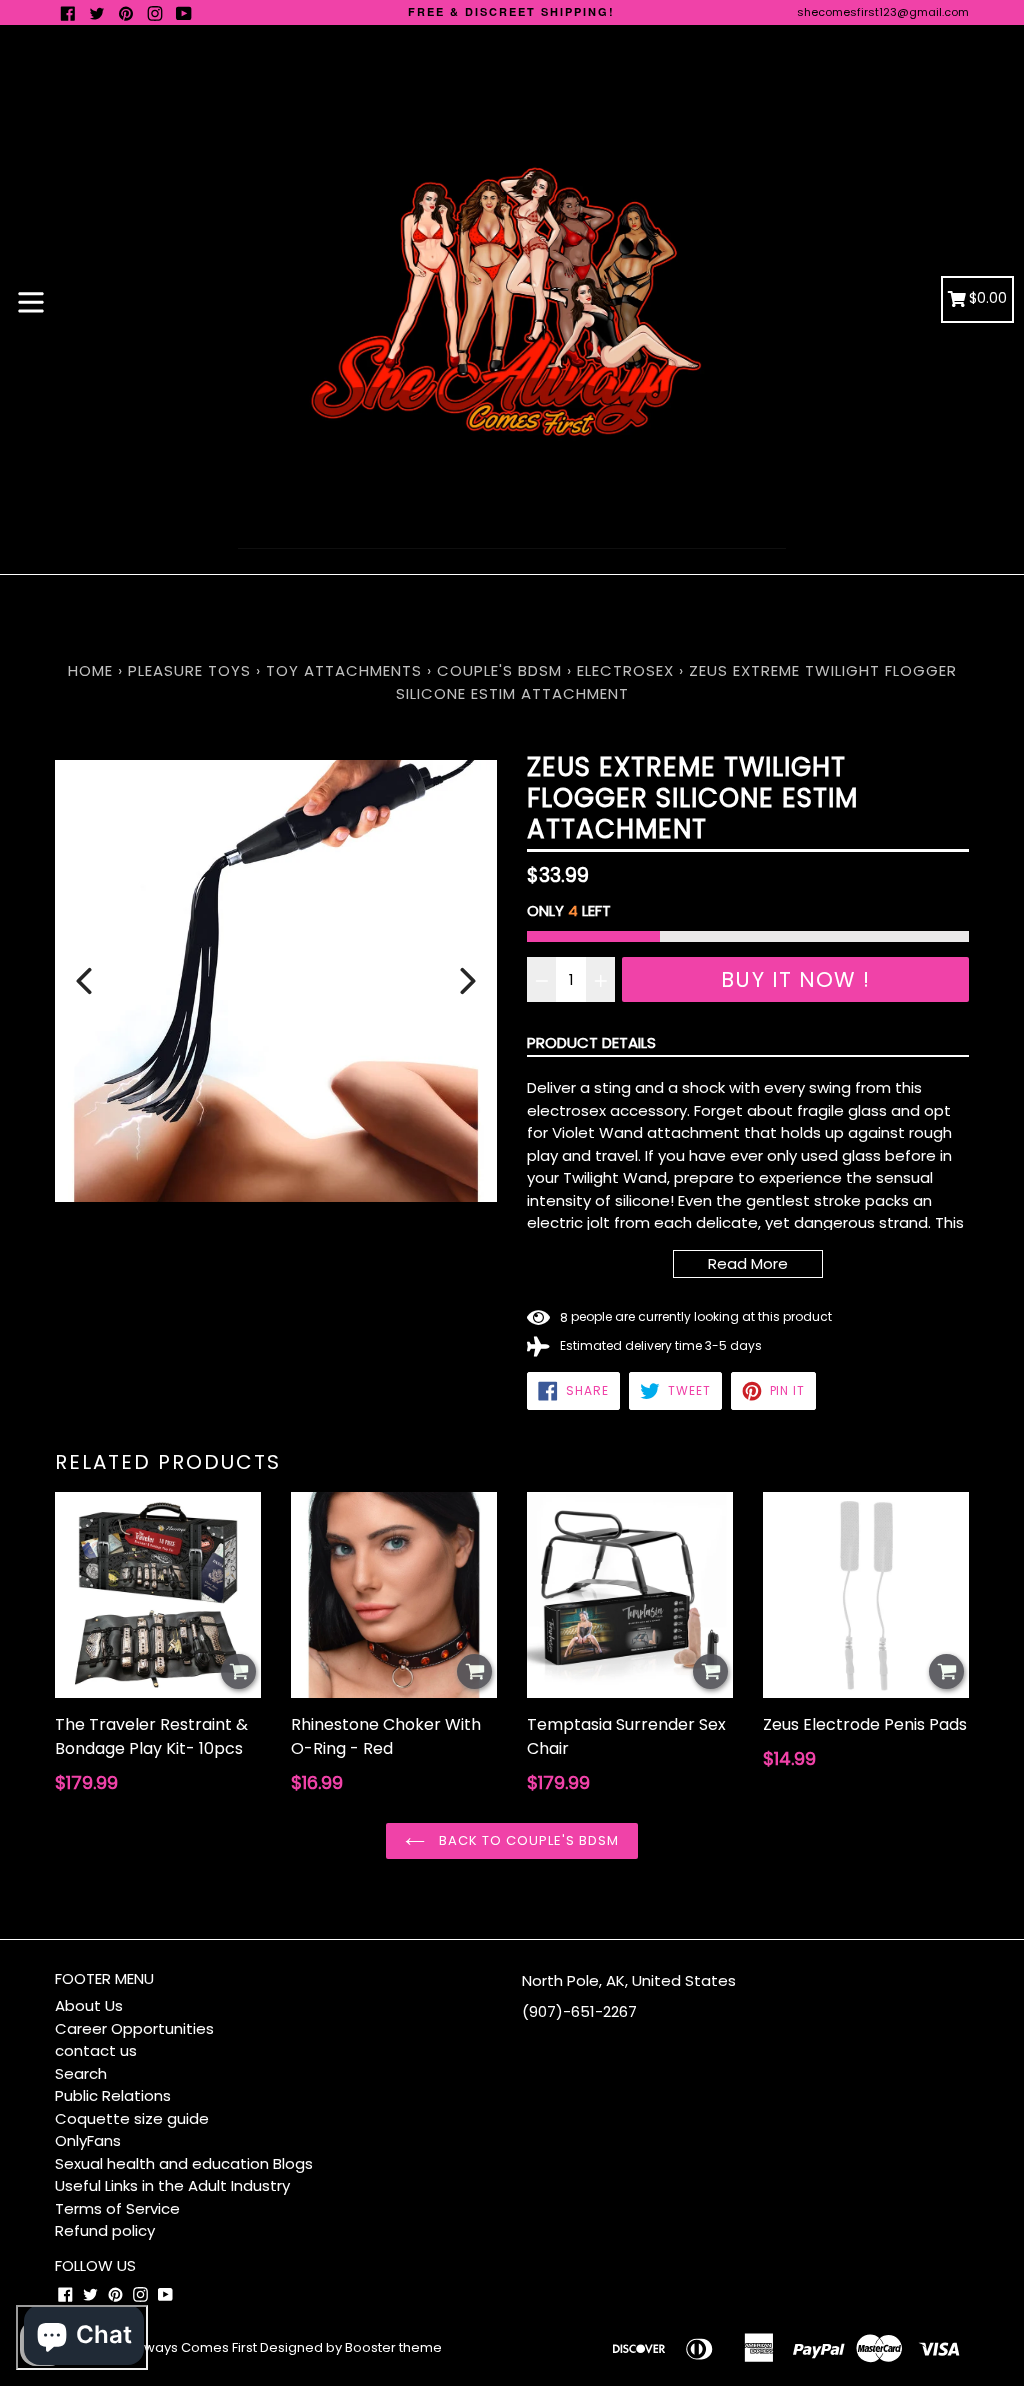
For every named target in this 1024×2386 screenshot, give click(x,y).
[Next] (468, 981)
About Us (89, 2005)
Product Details (591, 1042)
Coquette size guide (132, 2118)
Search (81, 2073)
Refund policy (105, 2230)
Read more (748, 1263)
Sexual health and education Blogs (184, 2163)
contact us (96, 2050)
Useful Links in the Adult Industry (172, 2185)
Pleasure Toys (189, 670)
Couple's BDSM (499, 670)
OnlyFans (88, 2140)
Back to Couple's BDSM (527, 1840)
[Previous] (84, 981)
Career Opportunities (134, 2028)
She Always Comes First (180, 2347)
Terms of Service (117, 2208)
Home (90, 670)
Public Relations (113, 2095)
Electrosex (625, 670)
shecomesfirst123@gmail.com (883, 12)
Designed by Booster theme (351, 2347)
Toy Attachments (344, 670)
